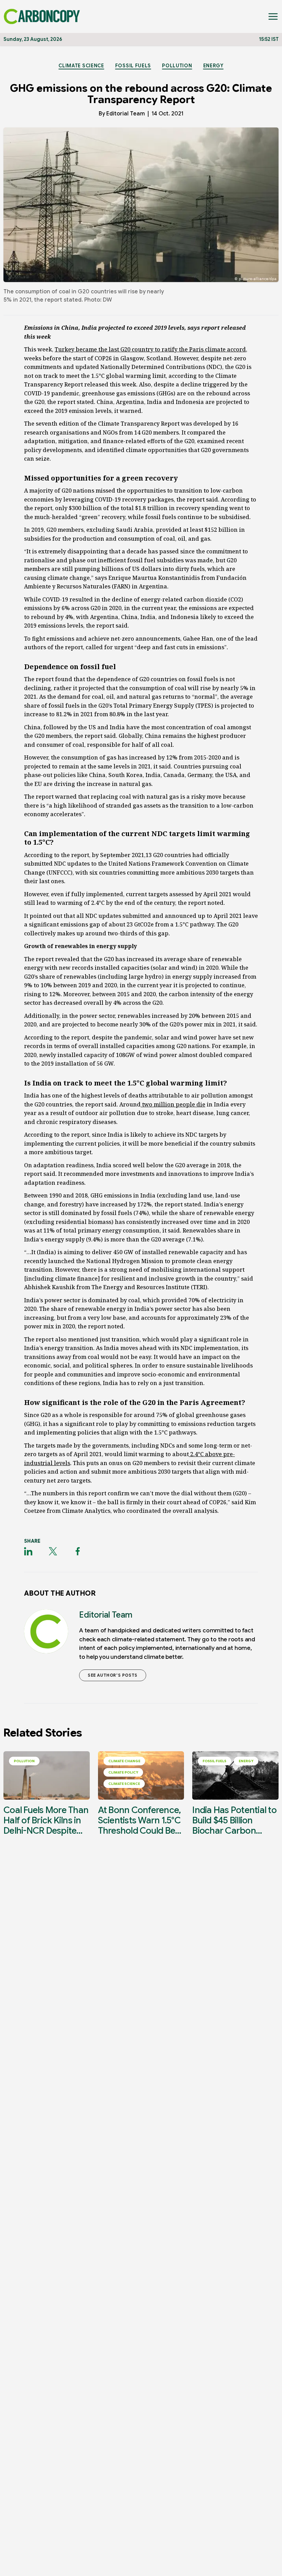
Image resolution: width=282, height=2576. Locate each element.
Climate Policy (123, 1772)
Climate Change (124, 1761)
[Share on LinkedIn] (28, 1551)
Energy (213, 66)
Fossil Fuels (133, 66)
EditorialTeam (126, 114)
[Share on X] (53, 1551)
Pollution (177, 66)
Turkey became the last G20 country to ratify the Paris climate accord (150, 349)
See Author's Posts (113, 1675)
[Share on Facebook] (78, 1551)
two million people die (173, 1104)
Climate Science (81, 66)
